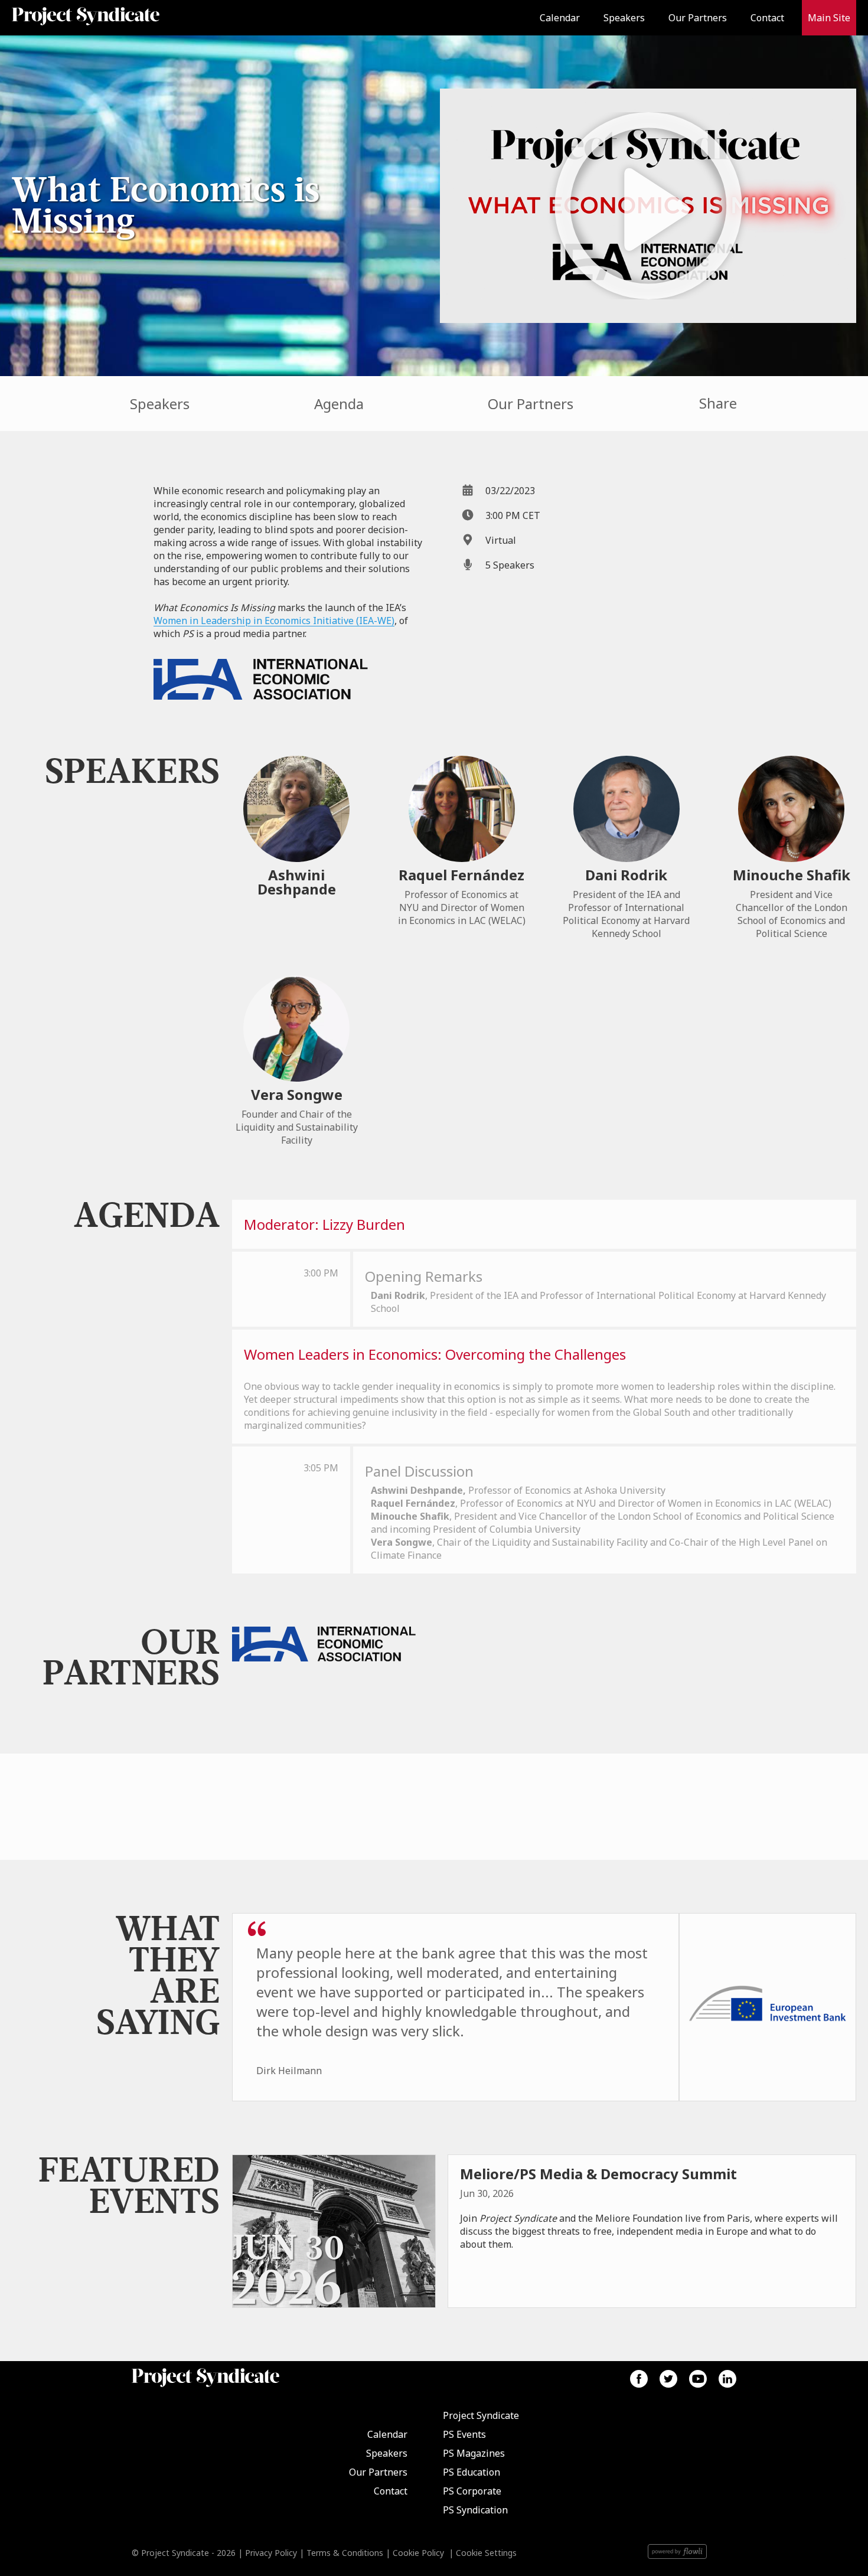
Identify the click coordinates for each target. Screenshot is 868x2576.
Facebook (639, 2379)
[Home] (116, 18)
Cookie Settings (486, 2553)
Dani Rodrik (626, 875)
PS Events (464, 2434)
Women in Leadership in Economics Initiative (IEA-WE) (274, 621)
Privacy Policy (271, 2553)
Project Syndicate (481, 2415)
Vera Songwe (297, 1094)
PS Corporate (472, 2491)
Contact (767, 18)
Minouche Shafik (792, 875)
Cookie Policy (418, 2553)
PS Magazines (474, 2453)
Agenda (339, 404)
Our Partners (698, 18)
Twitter (668, 2379)
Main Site (829, 18)
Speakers (624, 18)
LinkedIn (727, 2379)
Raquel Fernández (461, 875)
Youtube (698, 2379)
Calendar (560, 18)
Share (718, 403)
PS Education (471, 2472)
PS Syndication (475, 2510)
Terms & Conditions (345, 2553)
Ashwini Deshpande (297, 882)
